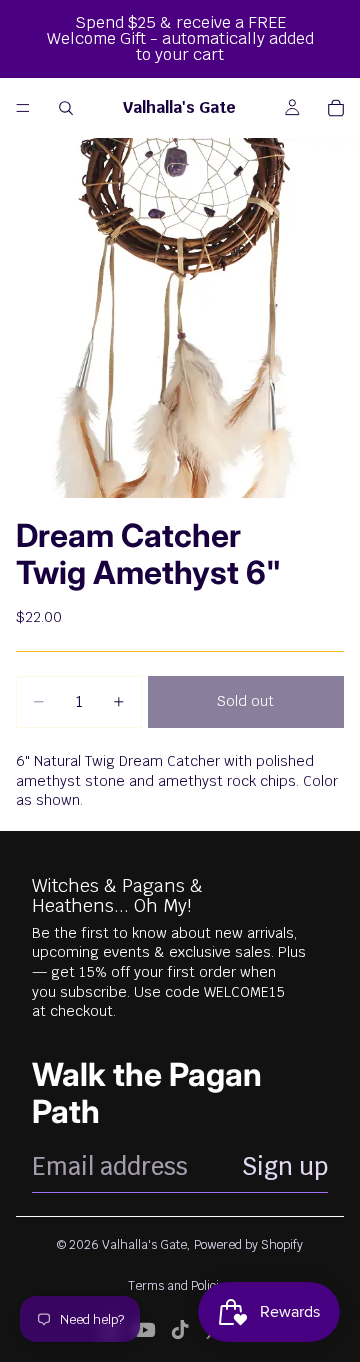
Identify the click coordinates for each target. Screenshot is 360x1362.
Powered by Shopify (248, 1245)
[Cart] (336, 108)
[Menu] (23, 108)
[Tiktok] (180, 1330)
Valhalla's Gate (144, 1245)
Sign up (285, 1166)
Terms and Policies (180, 1286)
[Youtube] (145, 1330)
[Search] (66, 108)
